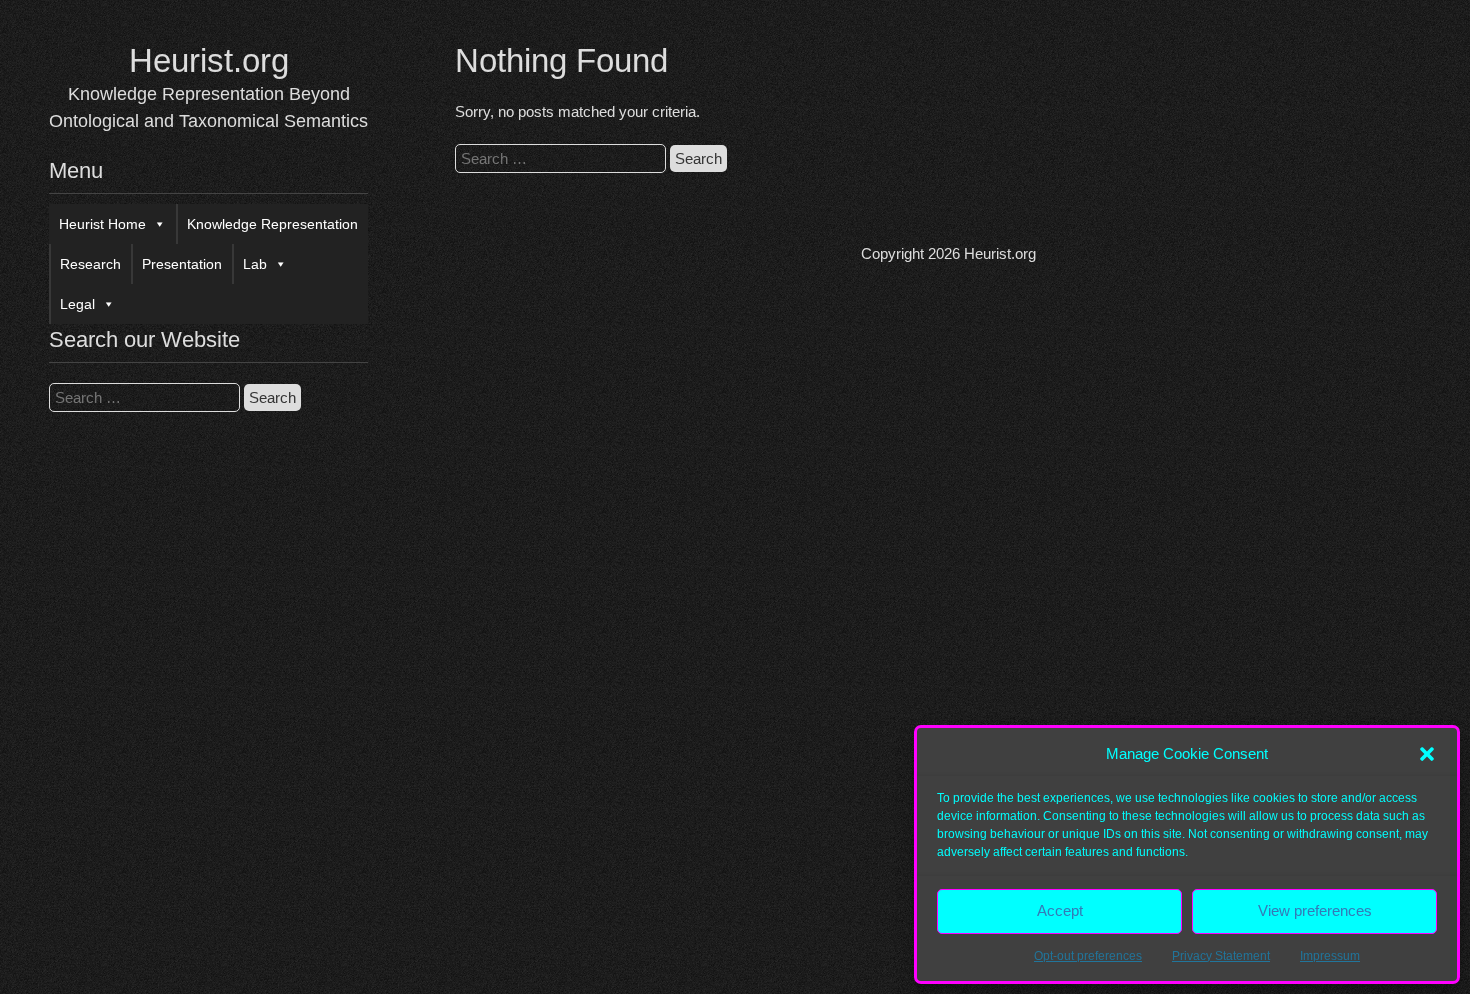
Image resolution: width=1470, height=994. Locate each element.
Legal (77, 304)
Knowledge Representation (272, 224)
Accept (1060, 910)
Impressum (1330, 956)
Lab (255, 264)
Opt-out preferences (1088, 956)
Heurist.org (209, 60)
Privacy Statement (1221, 956)
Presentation (182, 264)
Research (90, 264)
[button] (1427, 754)
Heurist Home (102, 224)
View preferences (1315, 910)
